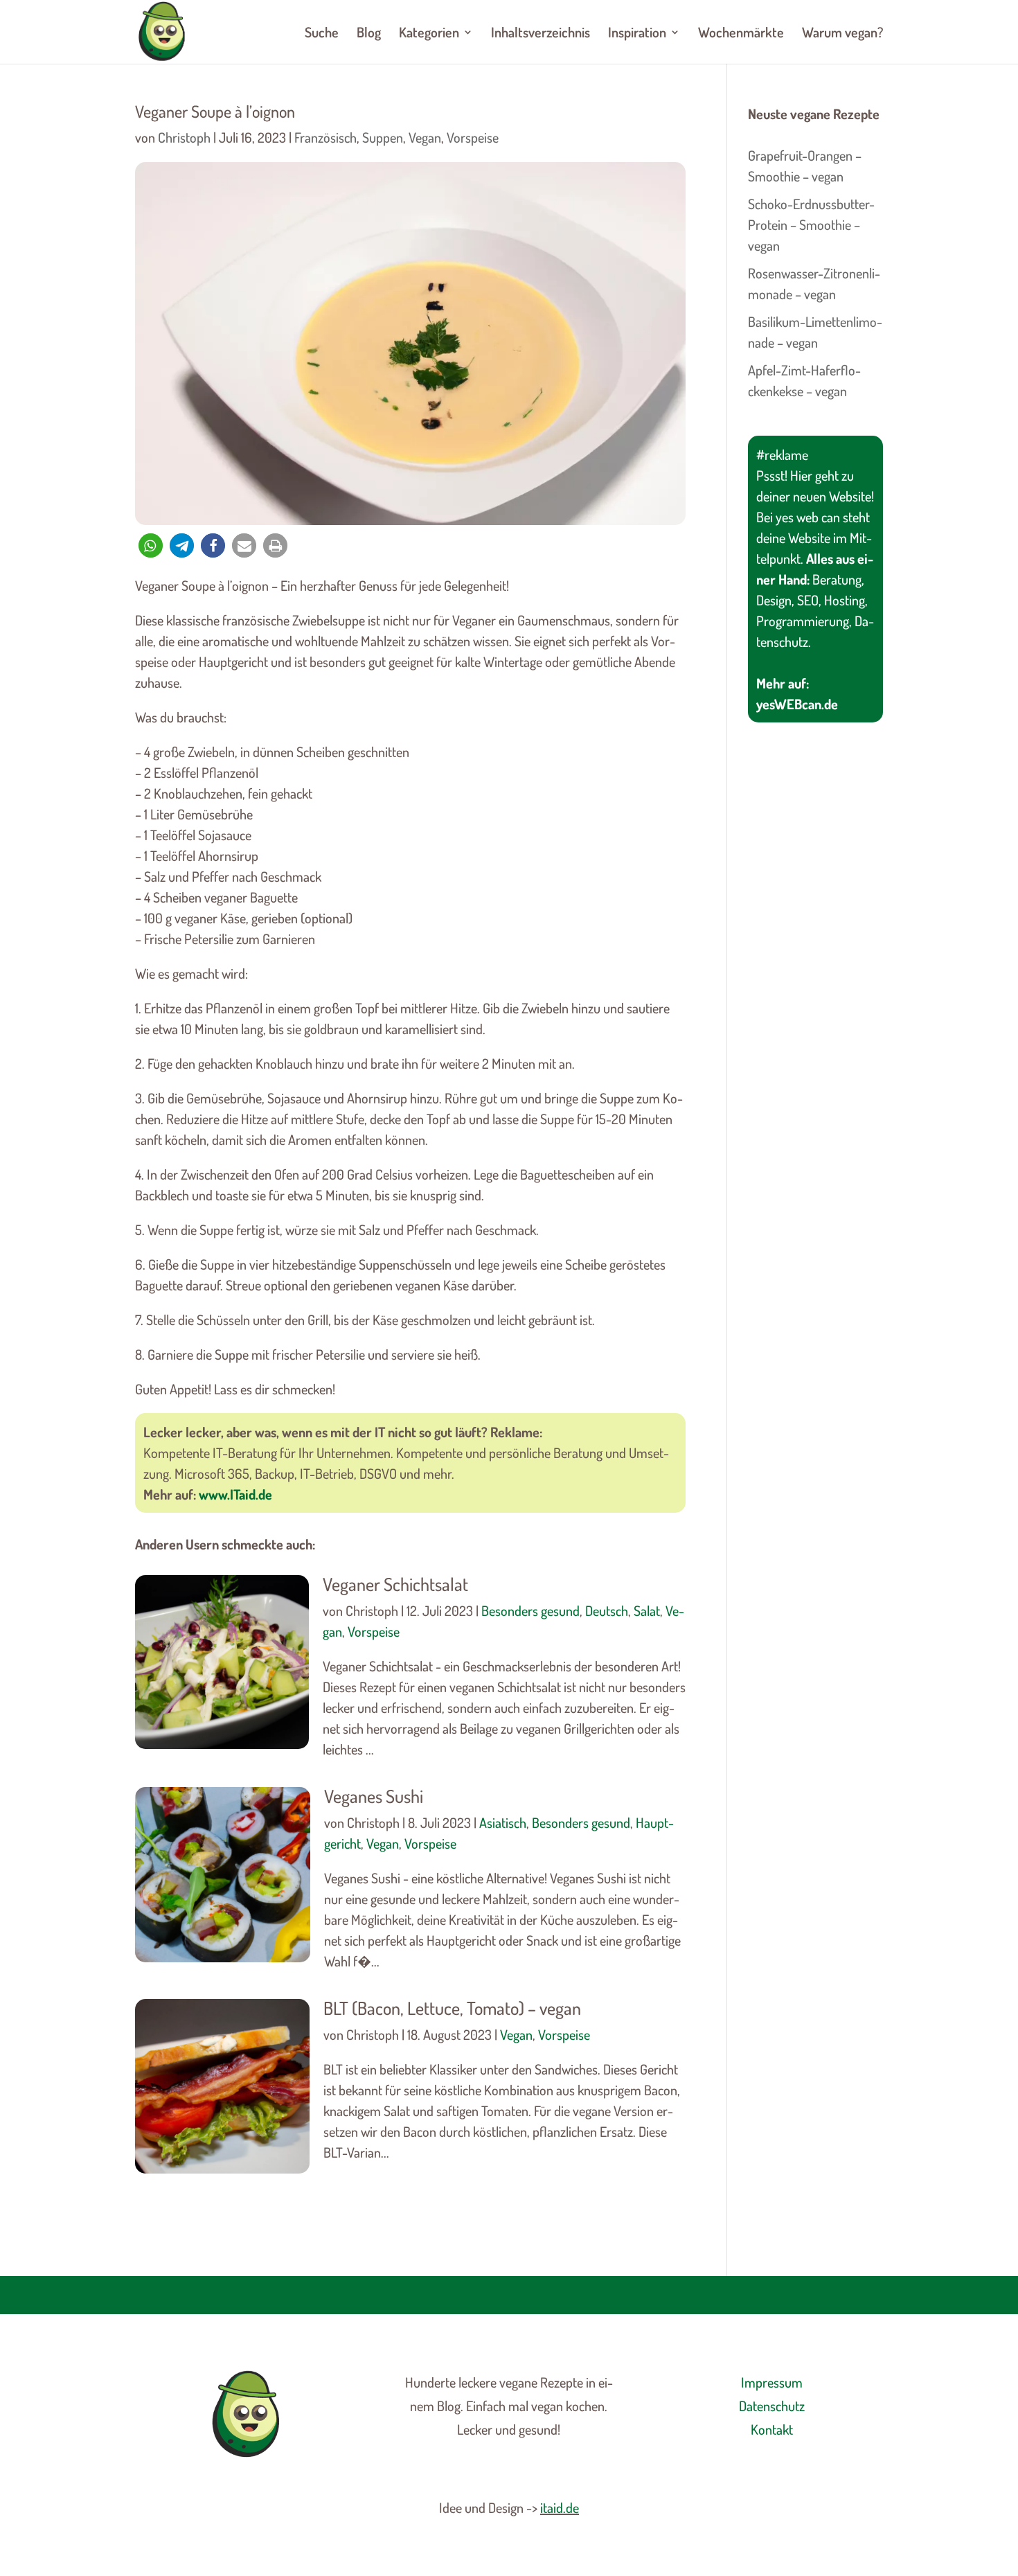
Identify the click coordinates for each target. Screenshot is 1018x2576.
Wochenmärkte (741, 34)
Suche (322, 34)
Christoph (184, 137)
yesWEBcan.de (797, 704)
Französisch (325, 137)
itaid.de (560, 2507)
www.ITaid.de (235, 1494)
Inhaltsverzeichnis (541, 34)
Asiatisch (503, 1822)
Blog (369, 34)
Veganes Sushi (374, 1796)
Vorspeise (473, 137)
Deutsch (607, 1610)
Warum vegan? (842, 34)
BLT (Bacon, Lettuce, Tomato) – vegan (452, 2008)
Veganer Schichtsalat (395, 1584)
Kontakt (772, 2429)
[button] (151, 545)
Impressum (772, 2382)
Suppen (383, 137)
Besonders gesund (530, 1610)
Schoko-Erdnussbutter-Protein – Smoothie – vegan (811, 224)
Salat (647, 1610)
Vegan (425, 137)
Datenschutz (772, 2406)
